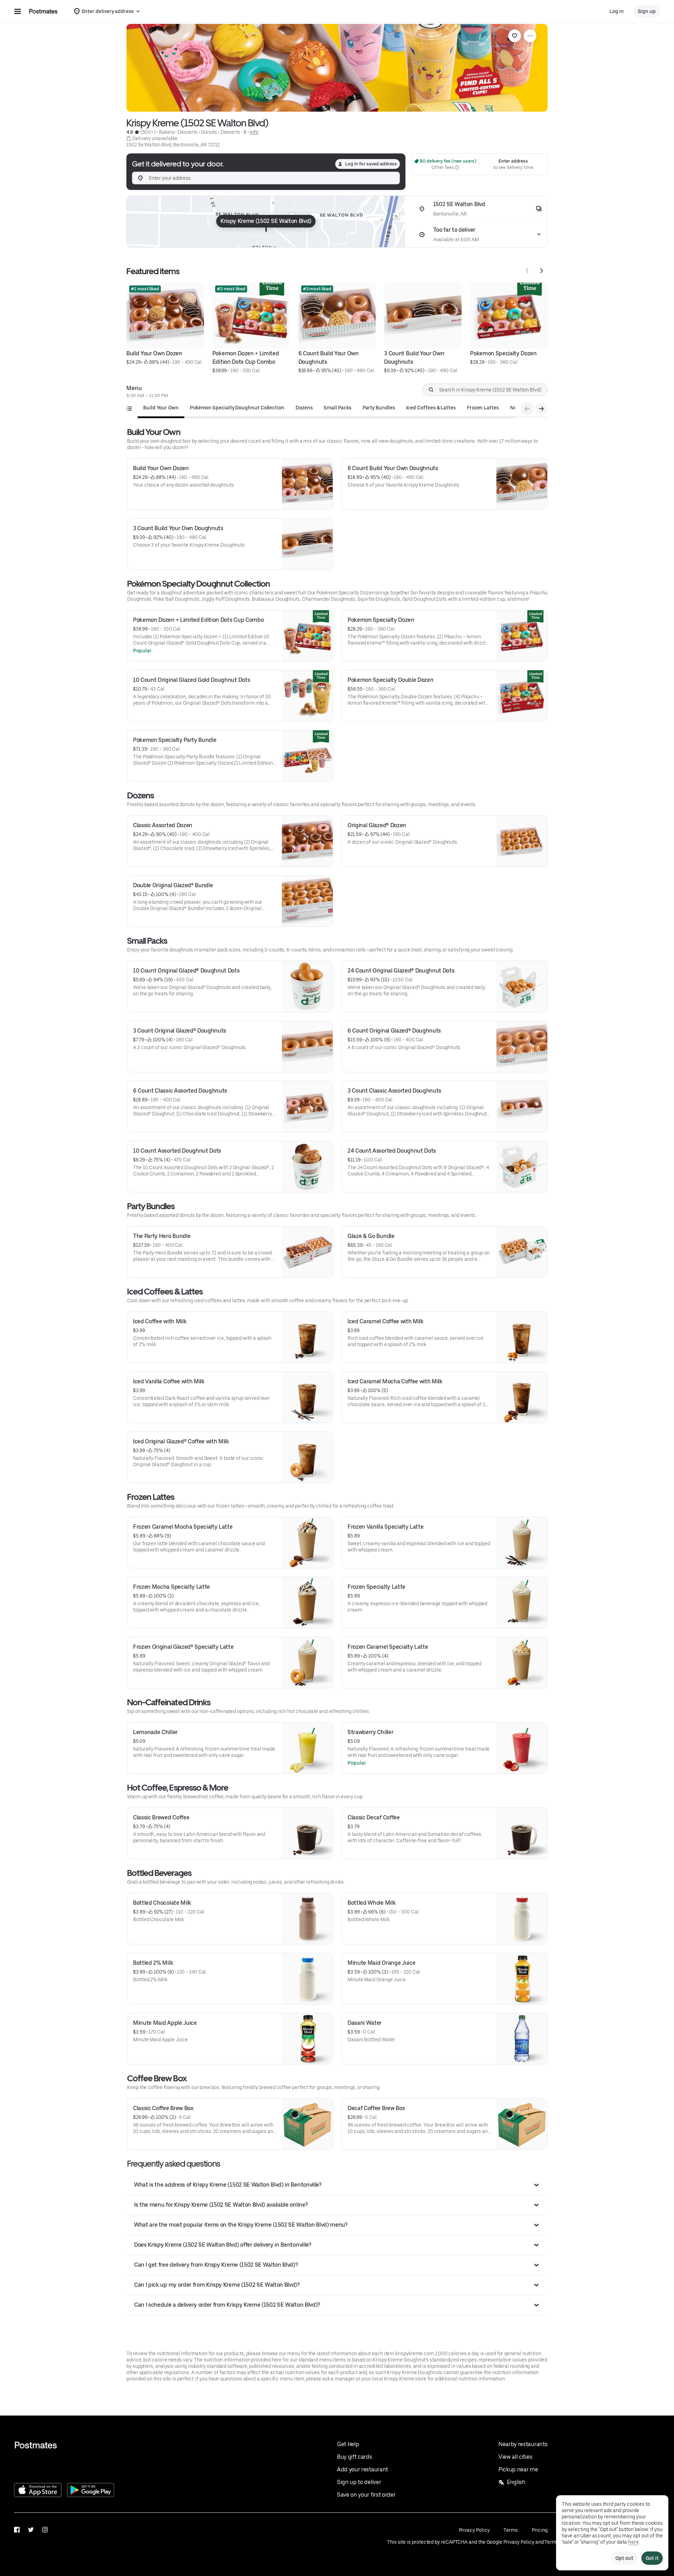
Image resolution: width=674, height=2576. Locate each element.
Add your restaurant (362, 2469)
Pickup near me (518, 2469)
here (633, 2542)
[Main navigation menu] (18, 11)
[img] (266, 222)
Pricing (540, 2530)
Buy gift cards (355, 2457)
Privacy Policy (474, 2530)
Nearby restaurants (523, 2444)
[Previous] (527, 271)
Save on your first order (366, 2495)
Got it (652, 2558)
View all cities (515, 2457)
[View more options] (530, 36)
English (516, 2482)
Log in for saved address (371, 164)
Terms (511, 2530)
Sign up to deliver (359, 2482)
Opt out (624, 2558)
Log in (617, 11)
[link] (515, 36)
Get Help (348, 2444)
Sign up (647, 11)
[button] (337, 2185)
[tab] (161, 408)
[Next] (541, 271)
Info (254, 132)
